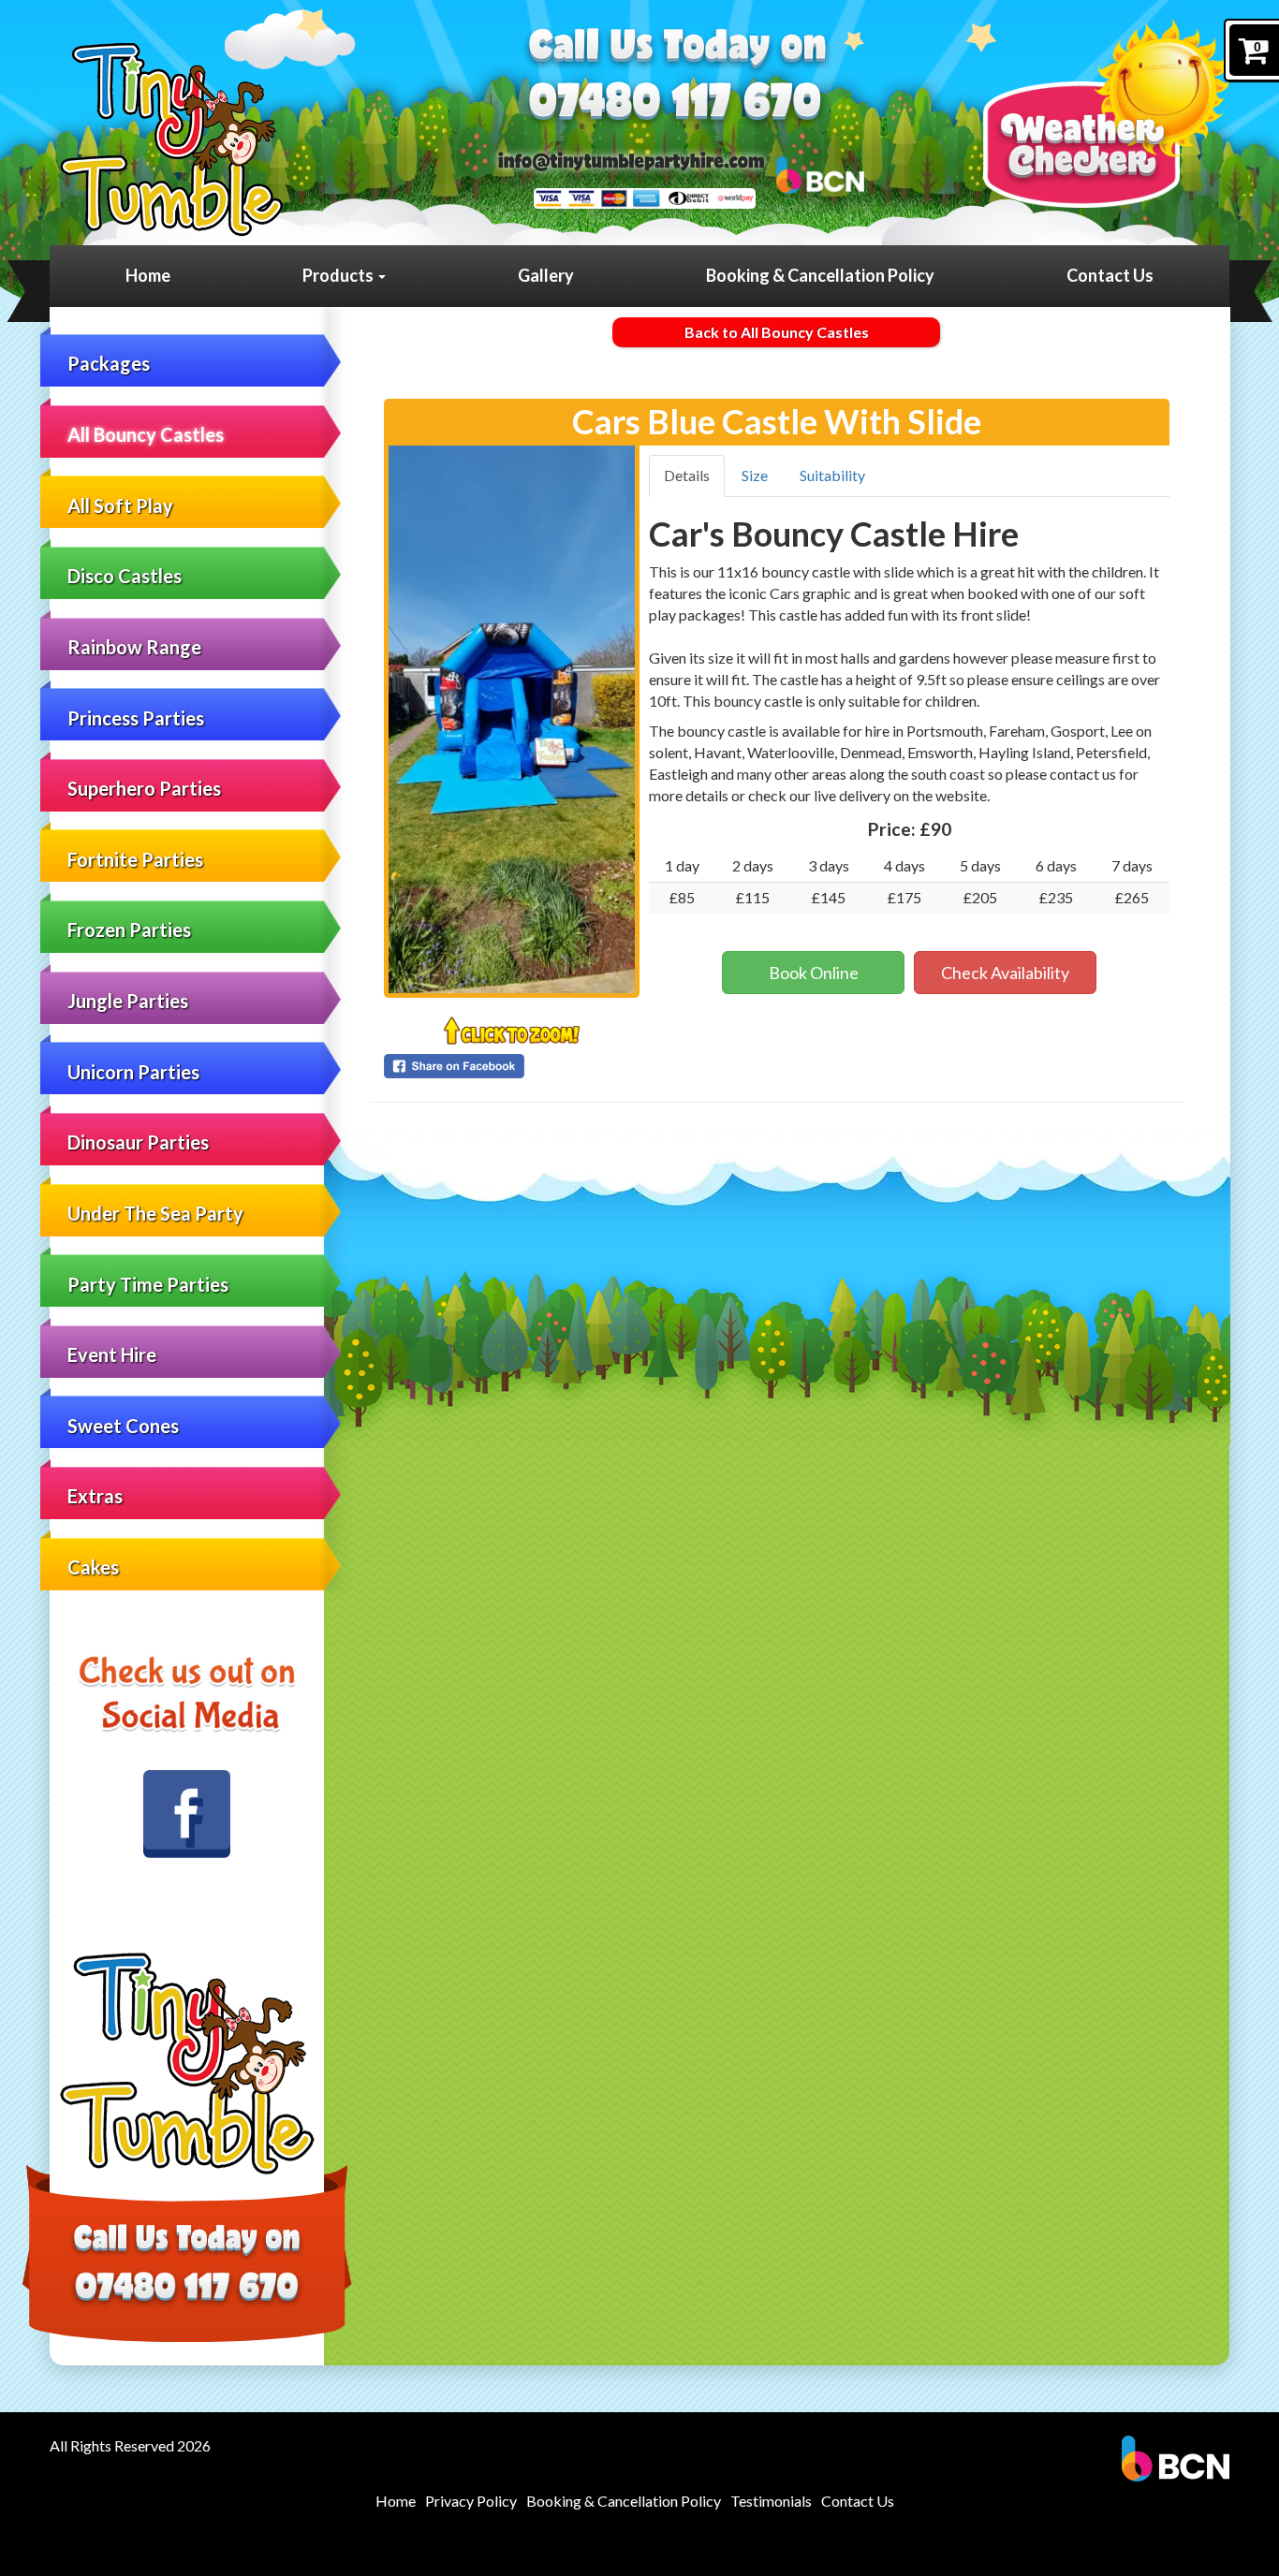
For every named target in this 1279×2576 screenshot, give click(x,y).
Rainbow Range (134, 647)
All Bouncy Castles (146, 434)
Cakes (93, 1567)
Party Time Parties (148, 1284)
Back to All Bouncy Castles (777, 332)
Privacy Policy (471, 2501)
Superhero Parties (144, 788)
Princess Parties (136, 718)
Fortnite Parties (135, 859)
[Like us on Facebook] (187, 1814)
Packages (109, 363)
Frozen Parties (129, 929)
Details (687, 475)
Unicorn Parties (133, 1072)
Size (755, 475)
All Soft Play (120, 505)
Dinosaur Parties (138, 1142)
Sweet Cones (123, 1426)
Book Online (814, 973)
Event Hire (112, 1354)
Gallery (546, 275)
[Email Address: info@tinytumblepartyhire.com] (631, 161)
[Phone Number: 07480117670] (676, 104)
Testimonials (771, 2501)
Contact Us (1110, 275)
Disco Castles (125, 576)
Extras (95, 1496)
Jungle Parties (128, 1001)
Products (339, 275)
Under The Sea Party (155, 1213)
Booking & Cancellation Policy (820, 275)
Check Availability (1005, 973)
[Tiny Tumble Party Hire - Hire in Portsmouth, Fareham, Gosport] (171, 139)
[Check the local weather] (1106, 113)
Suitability (832, 475)
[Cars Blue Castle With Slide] (512, 719)
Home (148, 275)
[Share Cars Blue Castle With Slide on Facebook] (512, 1066)
